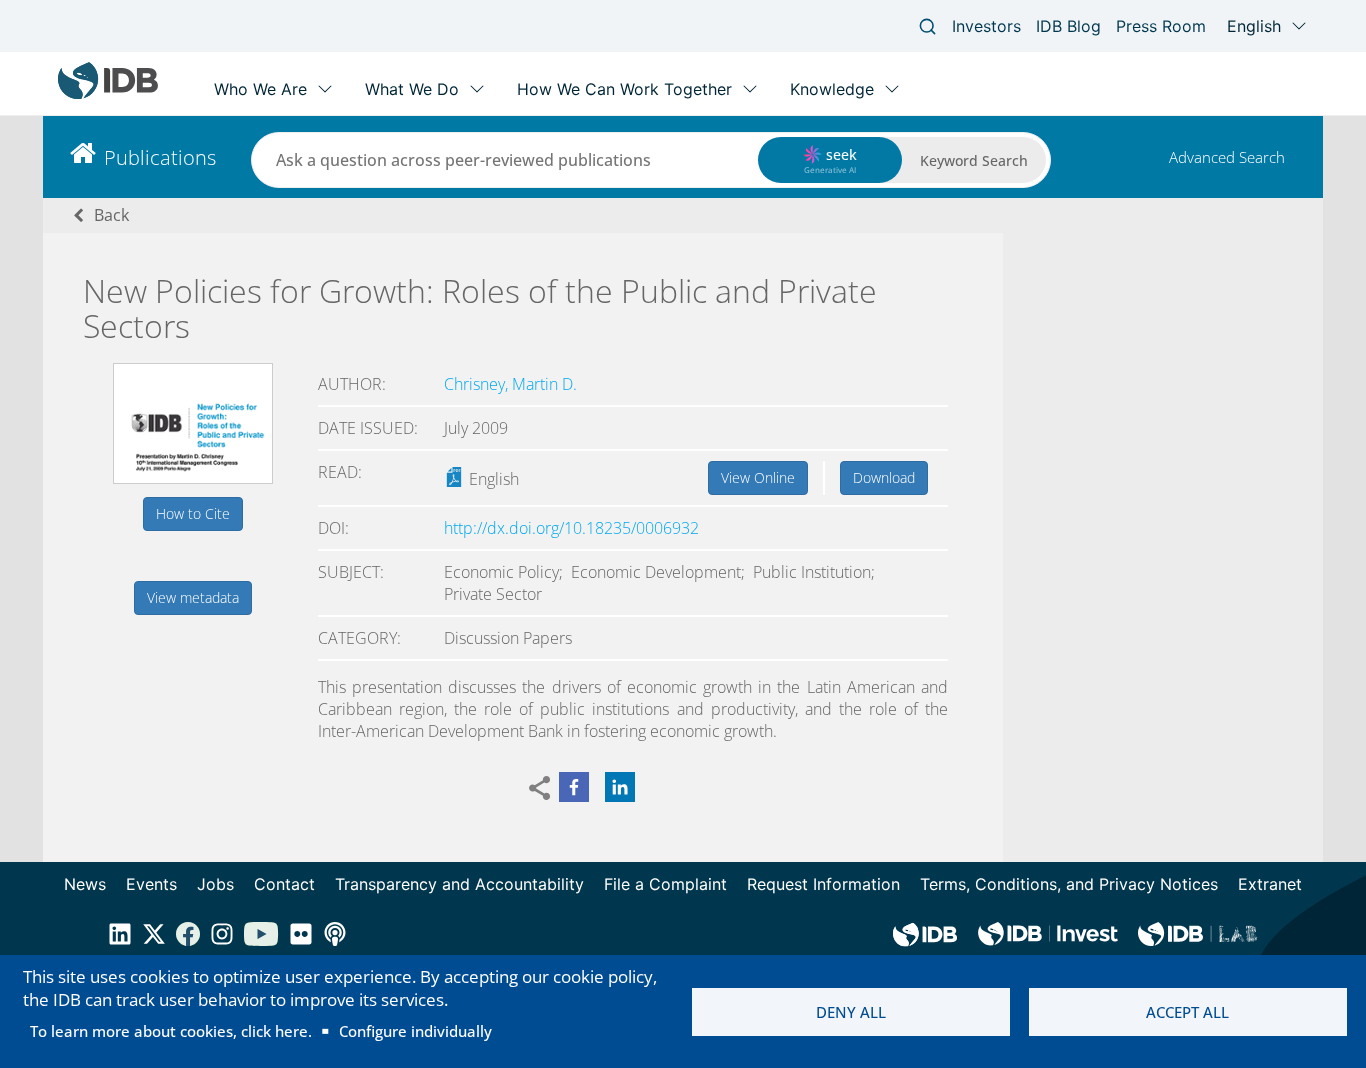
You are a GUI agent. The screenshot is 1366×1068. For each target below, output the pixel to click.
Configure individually (415, 1031)
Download (884, 477)
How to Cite (193, 513)
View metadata (193, 597)
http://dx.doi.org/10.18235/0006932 (571, 528)
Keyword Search (974, 160)
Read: (340, 472)
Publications (160, 157)
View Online (758, 477)
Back (111, 215)
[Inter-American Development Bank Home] (108, 94)
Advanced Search (1227, 157)
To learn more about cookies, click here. (171, 1031)
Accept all (1187, 1012)
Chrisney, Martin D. (510, 384)
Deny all (851, 1012)
